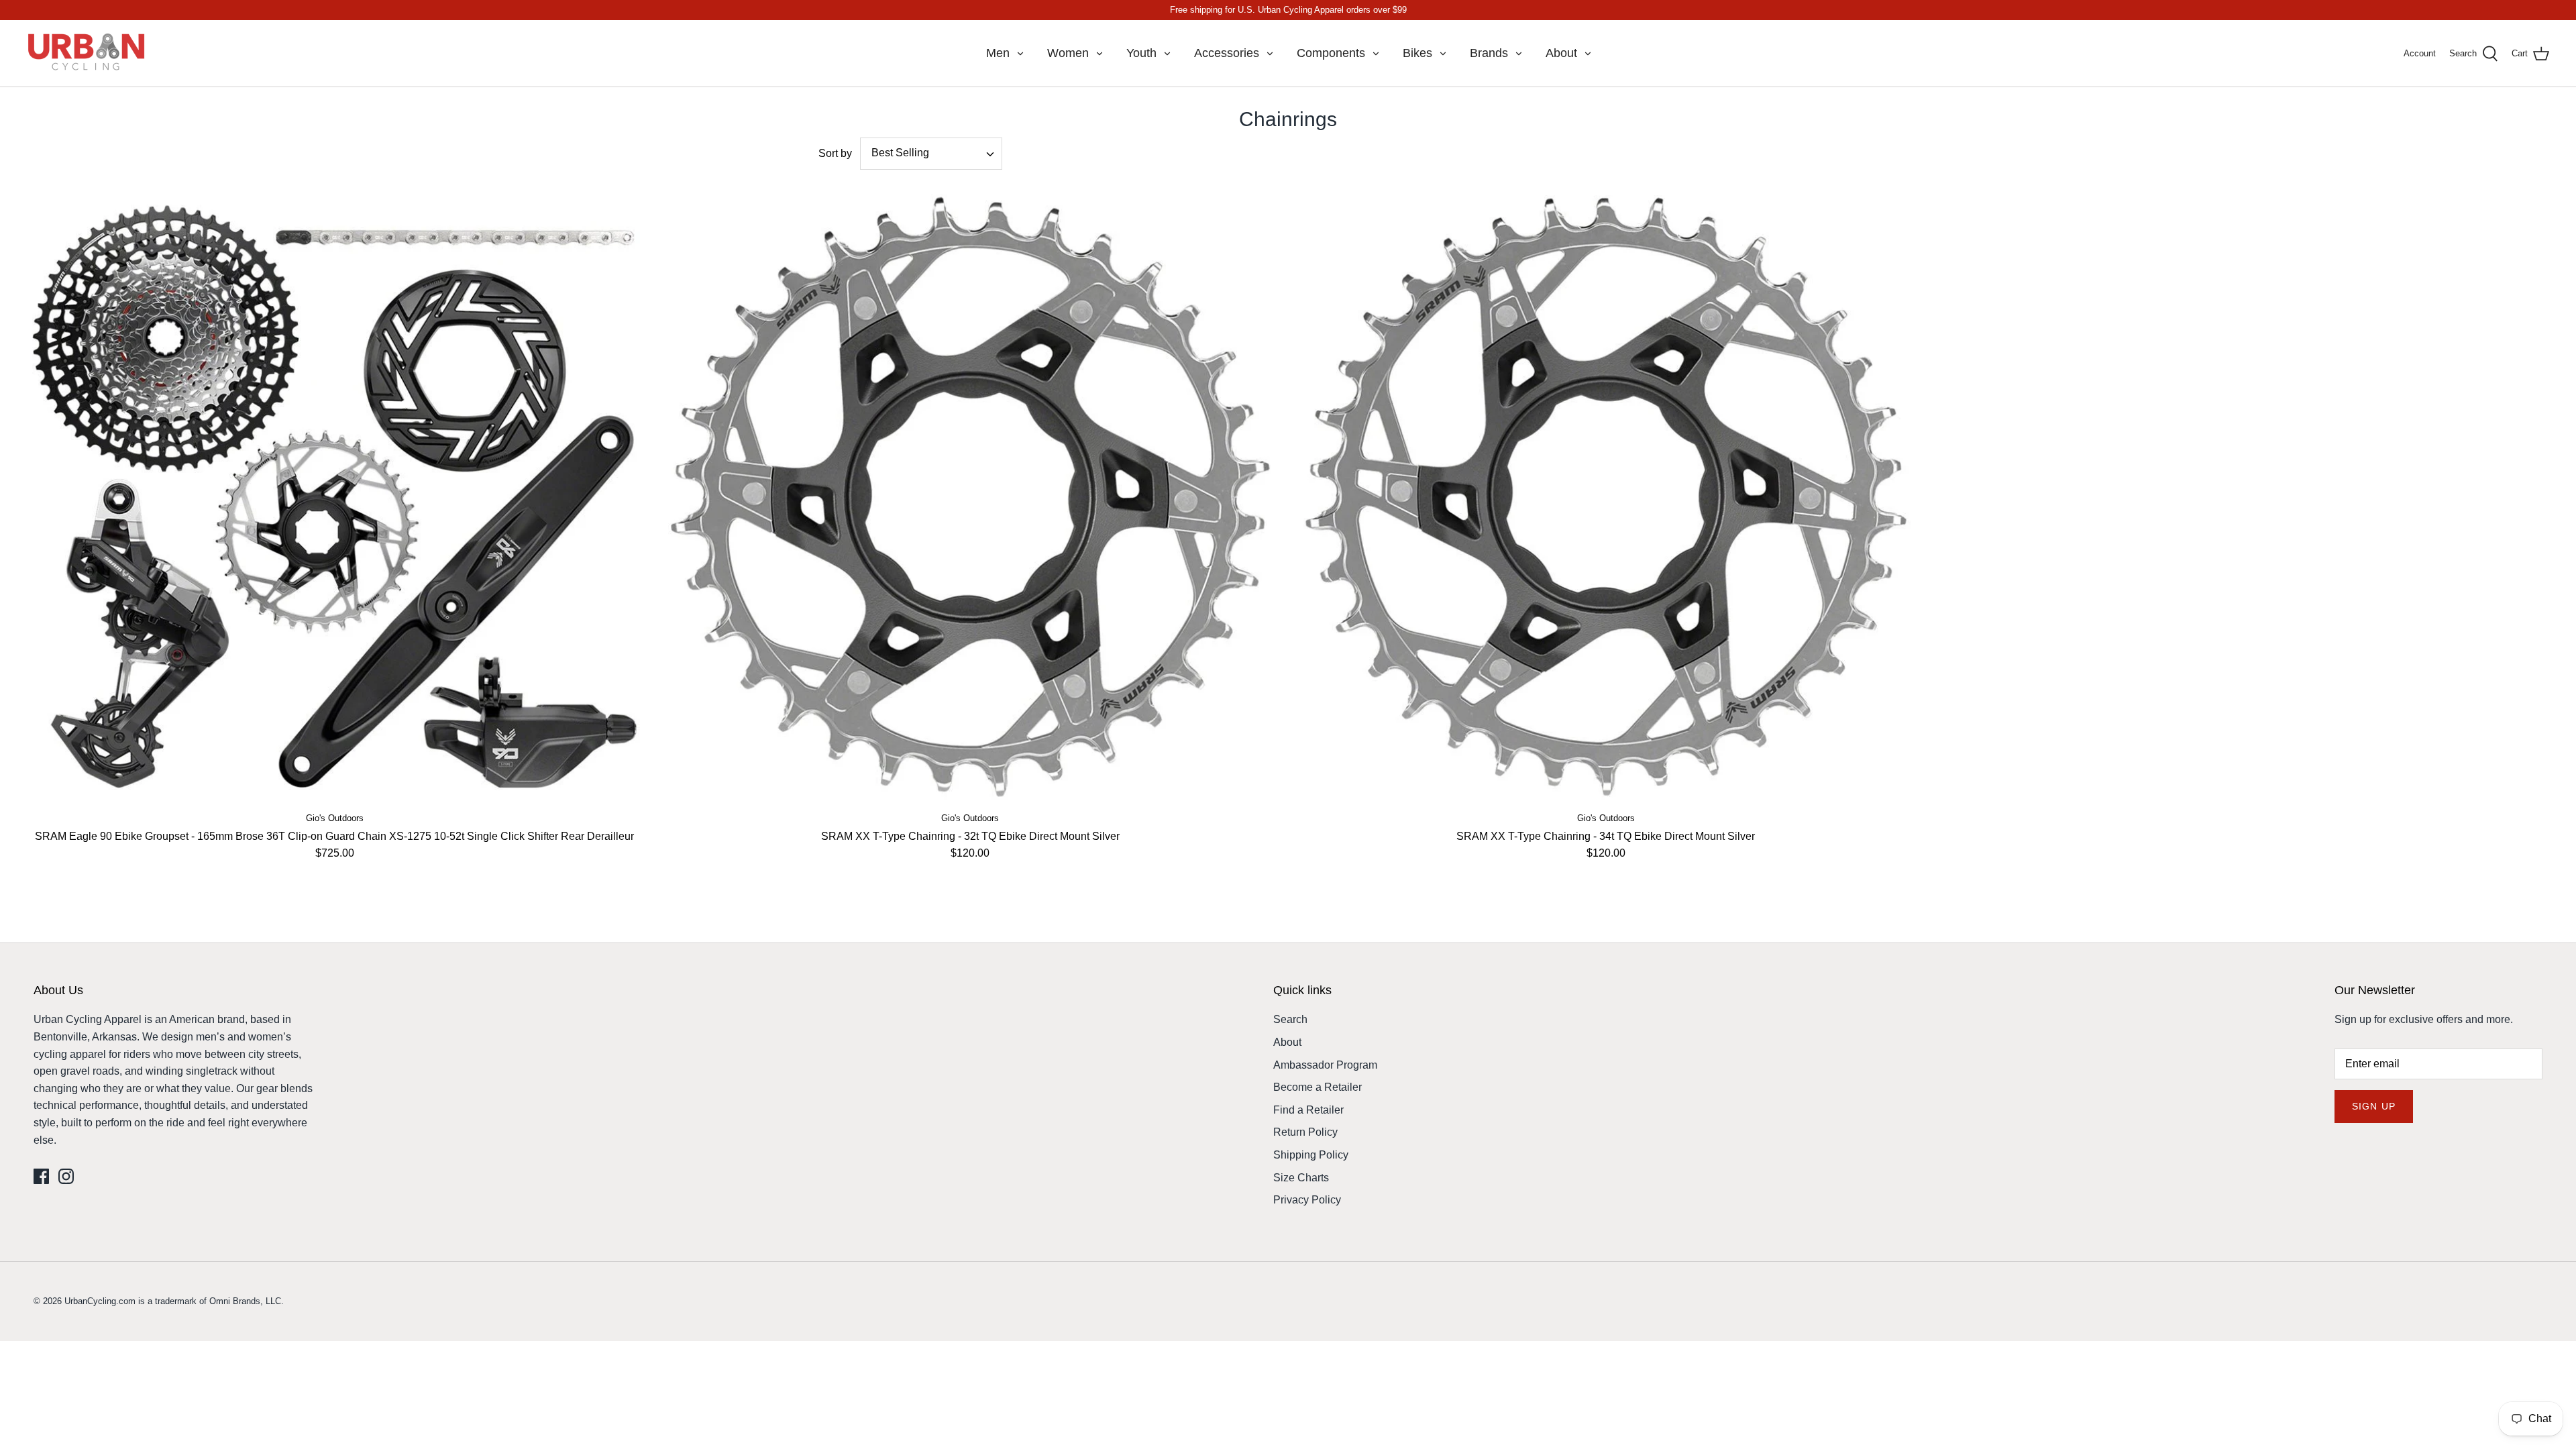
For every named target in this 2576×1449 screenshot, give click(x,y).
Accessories (1227, 53)
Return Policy (1305, 1132)
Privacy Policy (1307, 1200)
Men (998, 53)
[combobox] (931, 154)
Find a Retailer (1308, 1110)
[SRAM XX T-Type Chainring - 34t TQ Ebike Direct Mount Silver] (1606, 497)
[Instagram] (66, 1176)
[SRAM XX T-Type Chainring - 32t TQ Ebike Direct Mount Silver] (971, 497)
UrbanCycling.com (100, 1301)
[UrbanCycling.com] (87, 53)
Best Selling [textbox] (900, 153)
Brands (1489, 53)
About (1561, 53)
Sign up (2374, 1106)
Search (1290, 1019)
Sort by (835, 153)
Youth (1141, 53)
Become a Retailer (1318, 1087)
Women (1068, 53)
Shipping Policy (1311, 1155)
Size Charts (1301, 1178)
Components (1331, 53)
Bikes (1417, 53)
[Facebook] (41, 1176)
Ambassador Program (1325, 1065)
